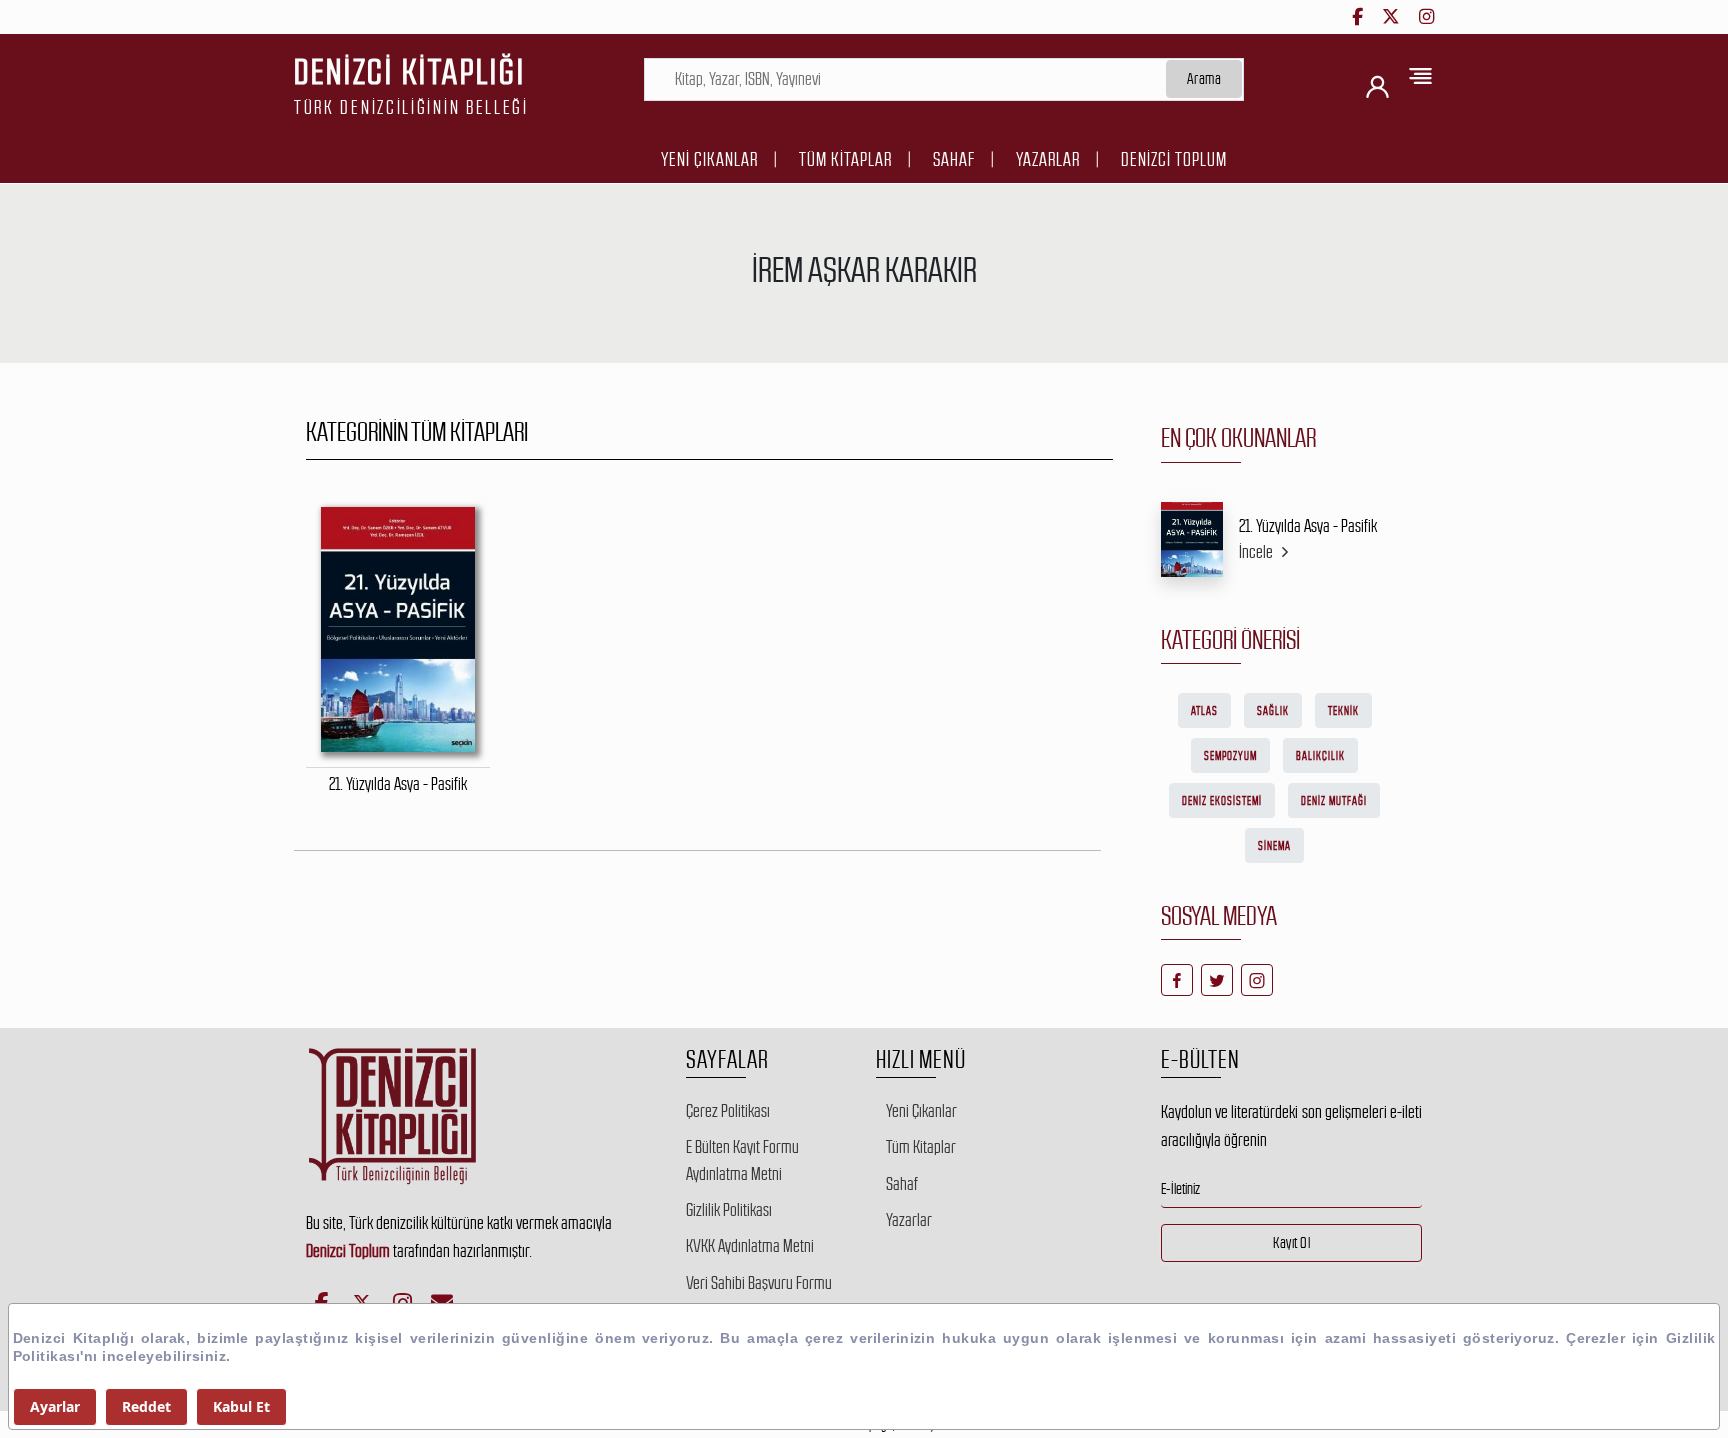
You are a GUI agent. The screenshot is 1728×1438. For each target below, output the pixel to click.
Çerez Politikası (728, 1111)
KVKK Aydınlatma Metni (750, 1246)
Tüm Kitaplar (845, 159)
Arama (1204, 78)
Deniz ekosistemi (1222, 801)
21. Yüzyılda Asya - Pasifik (1308, 526)
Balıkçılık (1320, 756)
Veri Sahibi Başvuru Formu (759, 1283)
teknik (1343, 711)
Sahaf (954, 159)
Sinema (1274, 846)
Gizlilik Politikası (729, 1210)
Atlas (1204, 711)
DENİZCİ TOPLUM (1174, 159)
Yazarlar (1048, 159)
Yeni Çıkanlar (709, 159)
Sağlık (1273, 711)
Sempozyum (1230, 756)
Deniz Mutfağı (1334, 801)
